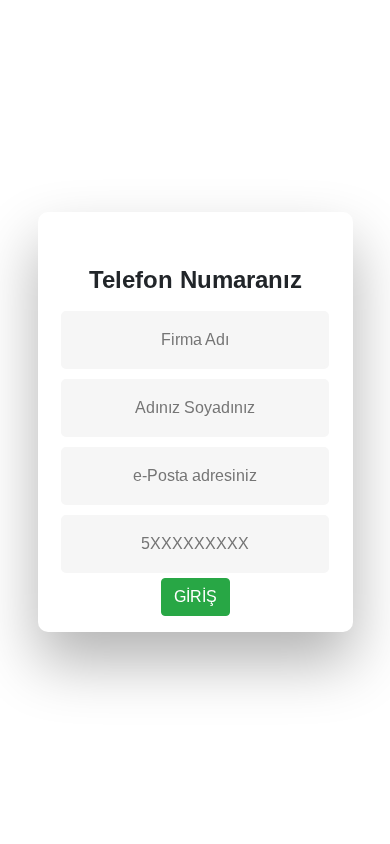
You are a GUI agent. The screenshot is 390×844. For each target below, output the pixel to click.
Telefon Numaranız (195, 279)
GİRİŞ (195, 596)
